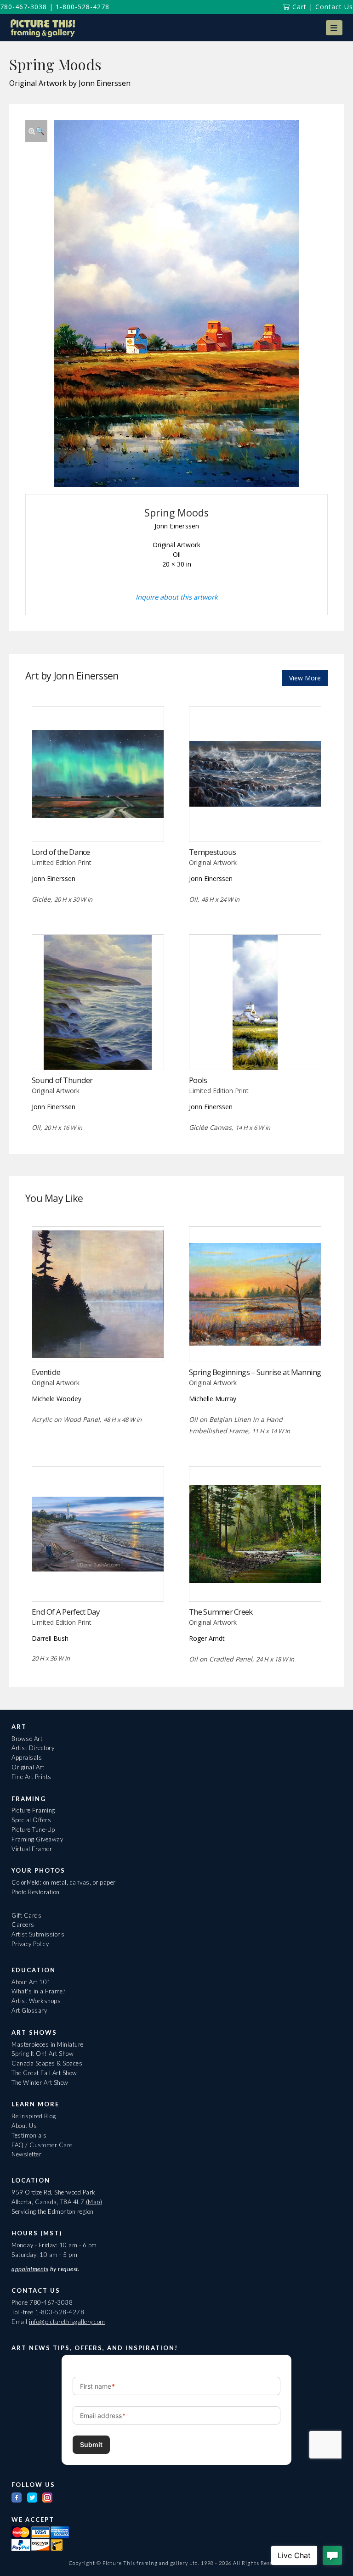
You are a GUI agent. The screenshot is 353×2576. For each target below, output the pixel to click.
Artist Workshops (36, 2001)
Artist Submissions (38, 1934)
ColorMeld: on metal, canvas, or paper (64, 1882)
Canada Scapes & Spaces (47, 2063)
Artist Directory (33, 1748)
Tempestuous (212, 852)
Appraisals (27, 1757)
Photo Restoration (36, 1892)
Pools (198, 1080)
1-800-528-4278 (83, 7)
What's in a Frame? (38, 1991)
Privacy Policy (30, 1944)
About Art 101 (31, 1982)
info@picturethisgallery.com (67, 2322)
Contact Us (334, 7)
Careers (23, 1925)
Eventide (46, 1372)
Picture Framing (33, 1810)
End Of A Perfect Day (66, 1612)
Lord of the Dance (61, 852)
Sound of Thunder (62, 1080)
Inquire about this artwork (177, 597)
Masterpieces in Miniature (48, 2044)
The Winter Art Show (40, 2082)
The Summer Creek (221, 1612)
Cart (298, 7)
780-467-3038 (23, 7)
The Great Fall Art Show (44, 2073)
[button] (334, 28)
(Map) (94, 2202)
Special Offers (31, 1820)
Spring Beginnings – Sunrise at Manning (255, 1372)
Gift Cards (26, 1915)
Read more (98, 822)
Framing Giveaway (37, 1839)
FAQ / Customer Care (42, 2145)
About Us (24, 2126)
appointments (30, 2269)
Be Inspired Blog (34, 2116)
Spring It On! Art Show (43, 2054)
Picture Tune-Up (33, 1830)
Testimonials (29, 2135)
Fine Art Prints (31, 1777)
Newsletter (26, 2154)
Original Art (28, 1767)
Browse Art (27, 1739)
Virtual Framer (32, 1849)
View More (305, 678)
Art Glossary (29, 2010)
